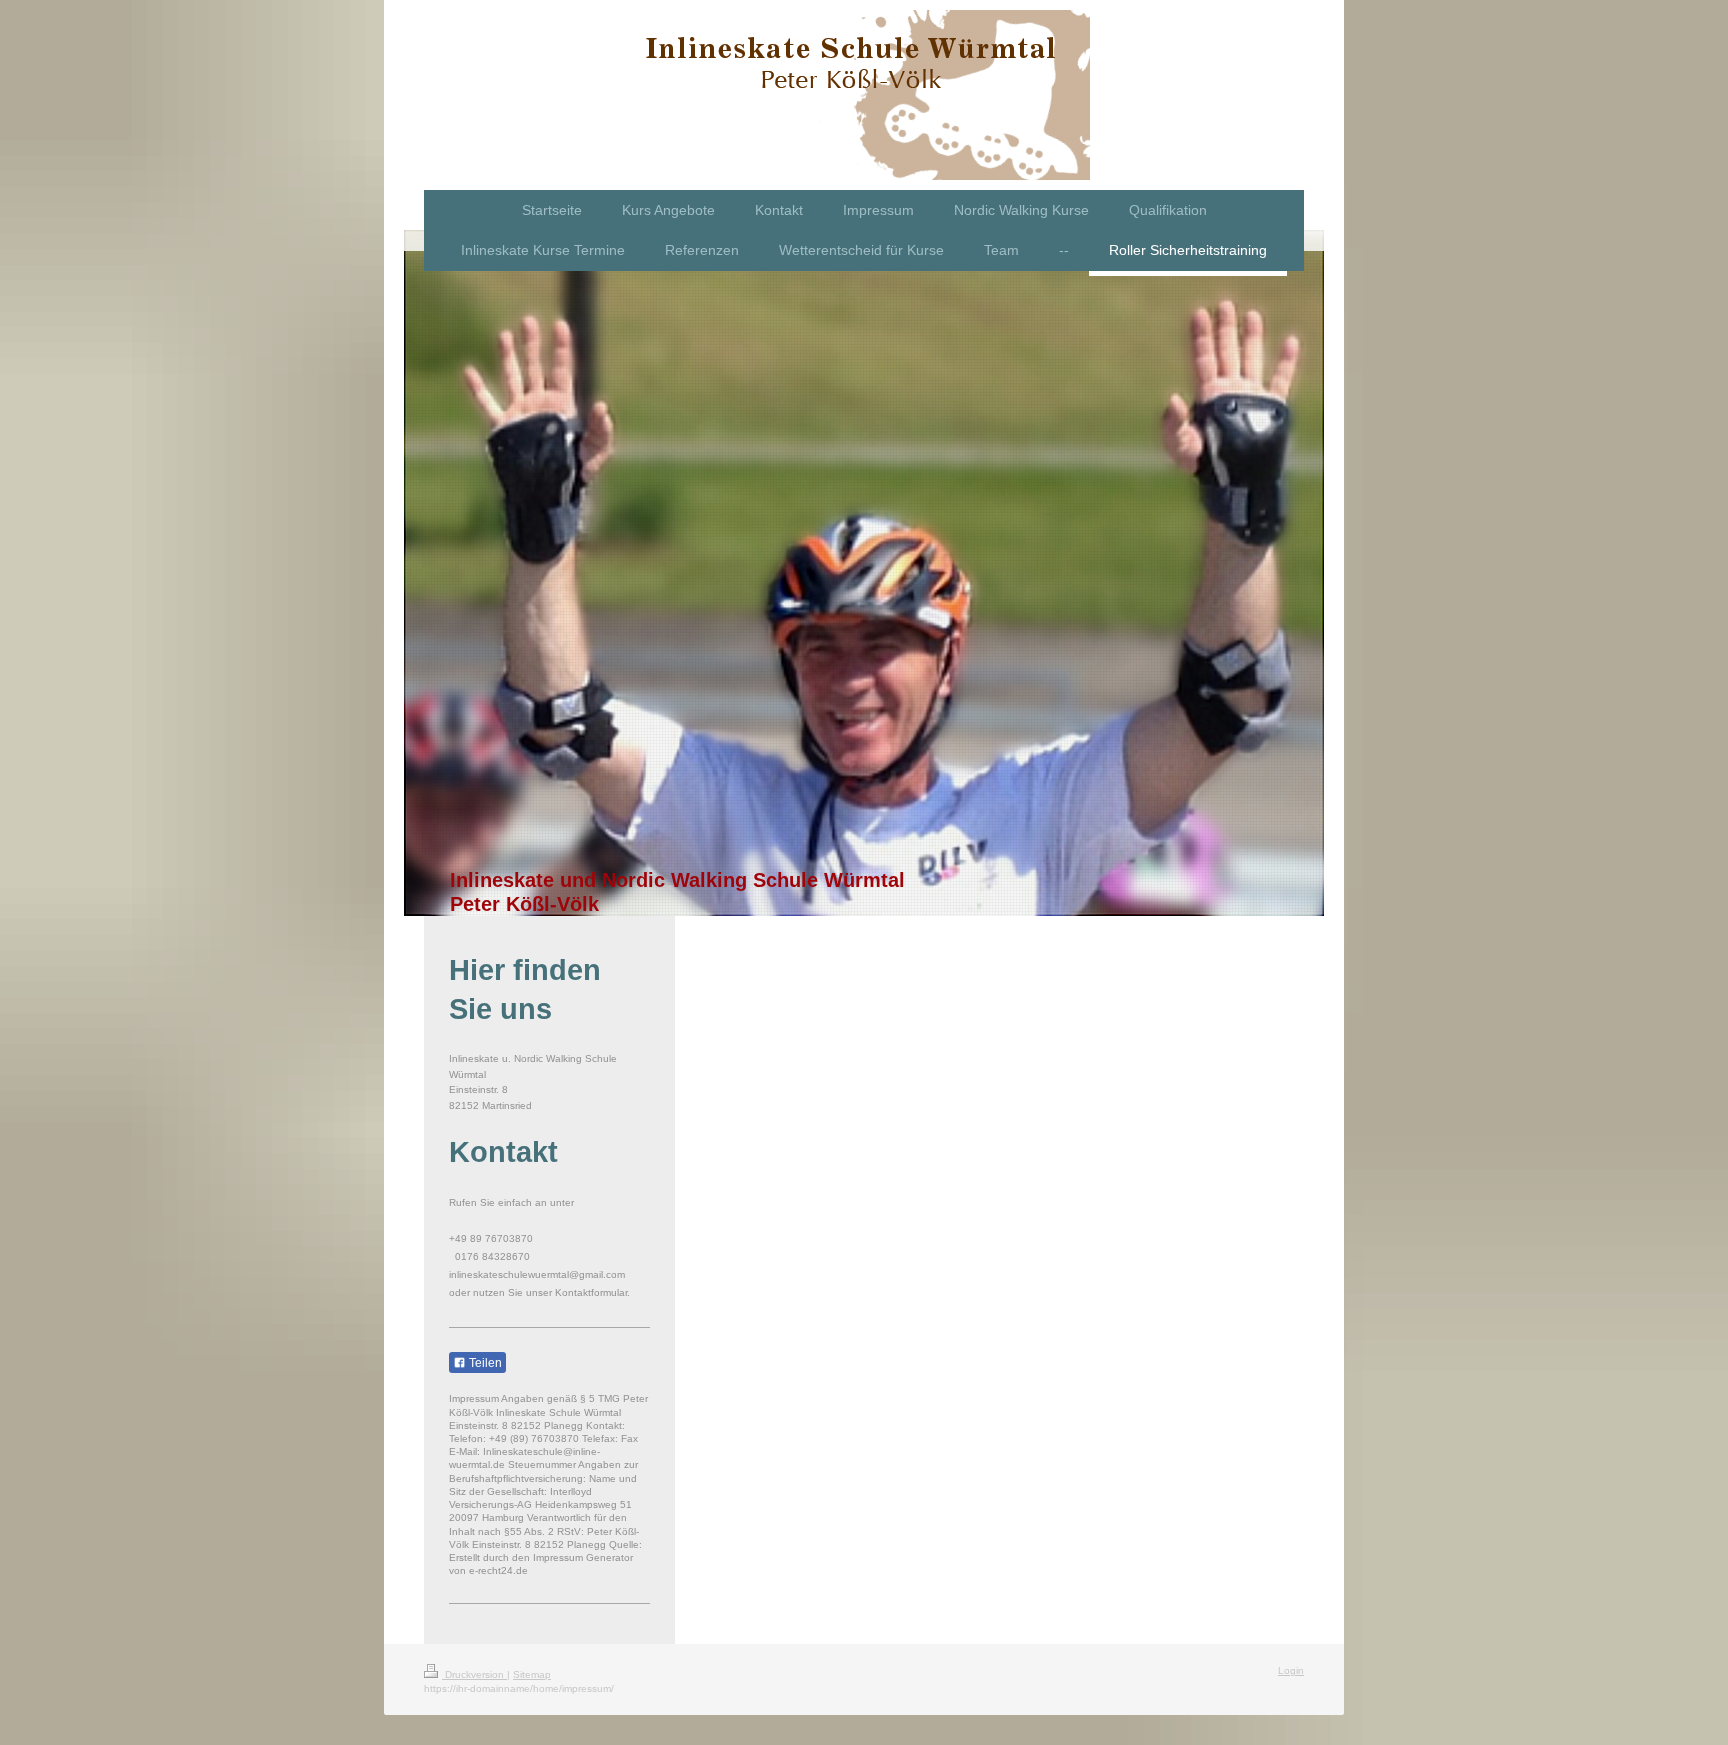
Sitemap (532, 1674)
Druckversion (474, 1674)
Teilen (484, 1363)
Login (1291, 1670)
